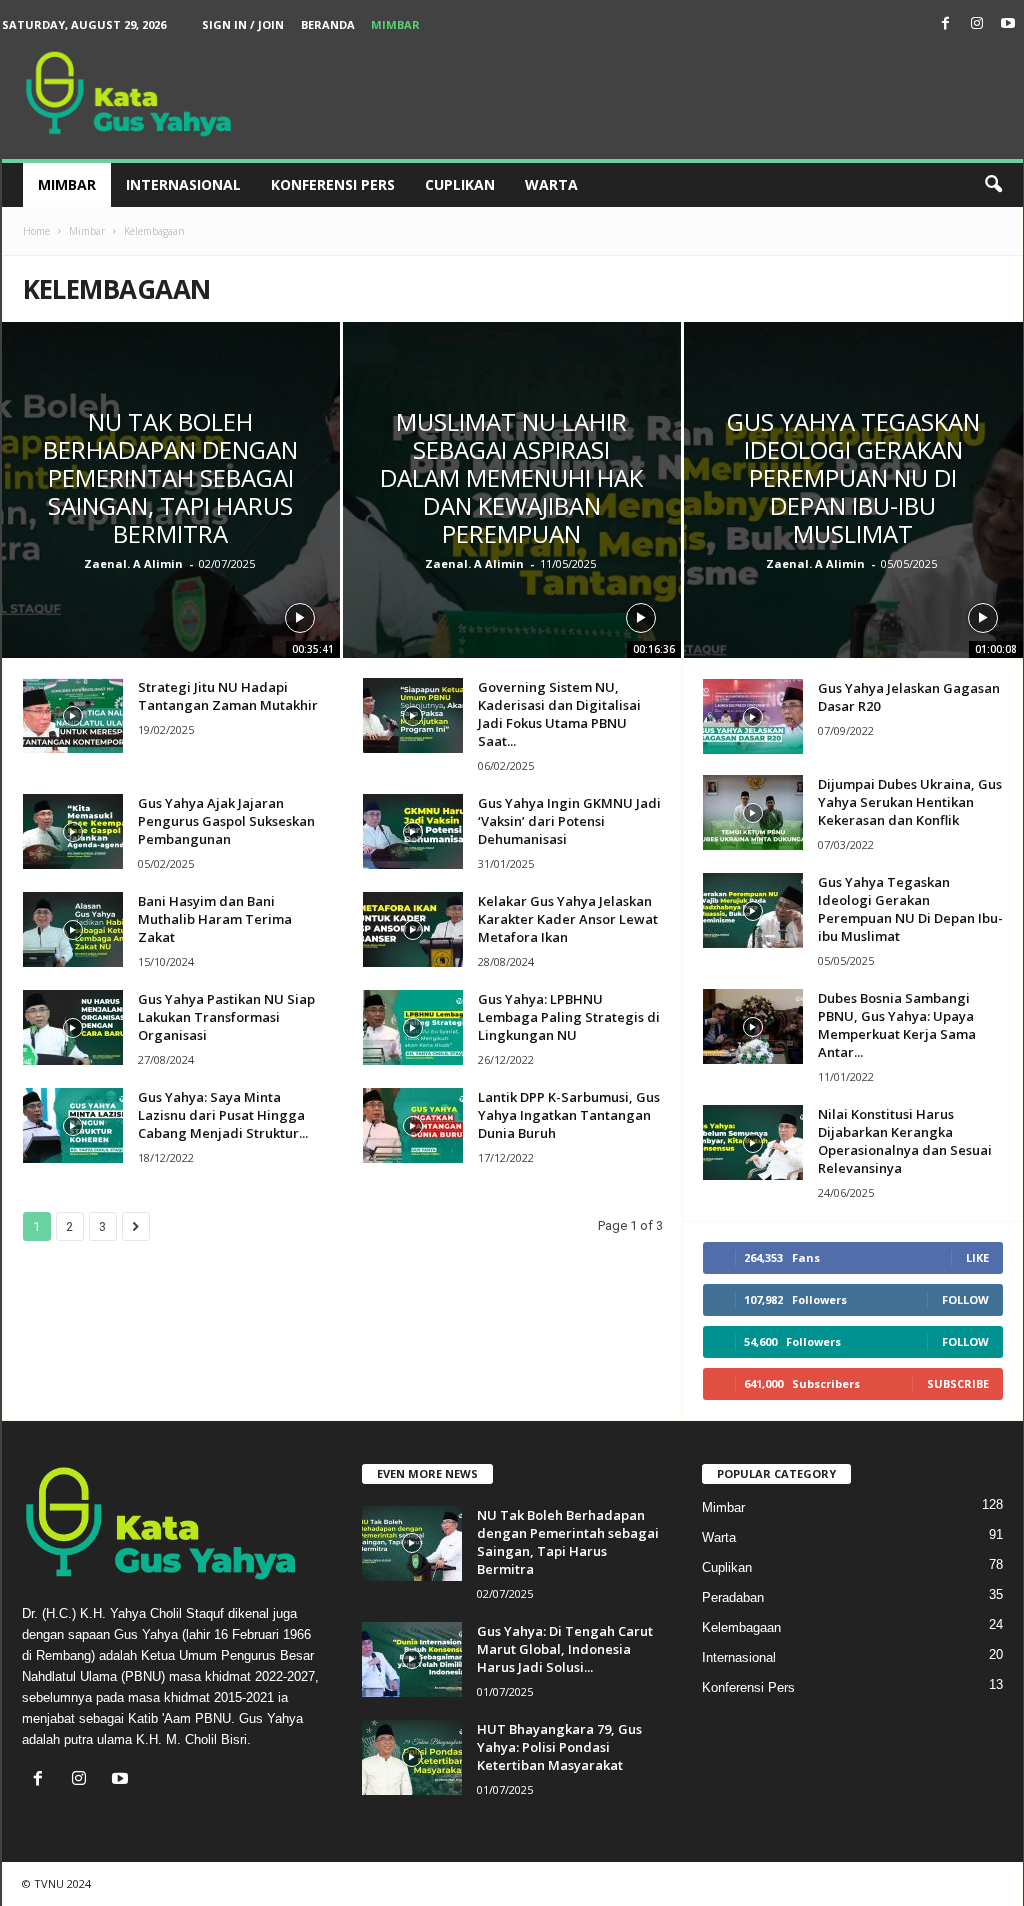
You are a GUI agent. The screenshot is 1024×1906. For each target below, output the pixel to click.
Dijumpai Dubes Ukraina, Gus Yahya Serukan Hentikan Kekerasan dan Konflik (910, 802)
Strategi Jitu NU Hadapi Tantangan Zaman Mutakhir (228, 696)
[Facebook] (946, 24)
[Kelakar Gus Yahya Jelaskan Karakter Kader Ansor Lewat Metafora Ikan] (413, 929)
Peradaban (733, 1597)
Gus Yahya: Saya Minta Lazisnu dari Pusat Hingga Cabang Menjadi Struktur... (223, 1115)
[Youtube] (1008, 24)
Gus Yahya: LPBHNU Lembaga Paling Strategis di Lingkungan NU (569, 1017)
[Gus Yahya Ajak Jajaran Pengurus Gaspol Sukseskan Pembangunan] (73, 831)
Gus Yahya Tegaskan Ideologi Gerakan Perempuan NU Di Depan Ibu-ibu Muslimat (853, 477)
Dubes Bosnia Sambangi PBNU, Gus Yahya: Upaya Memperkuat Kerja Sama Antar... (897, 1025)
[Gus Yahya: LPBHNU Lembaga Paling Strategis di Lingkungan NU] (413, 1027)
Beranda (328, 24)
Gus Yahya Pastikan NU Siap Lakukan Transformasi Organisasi (226, 1017)
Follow (965, 1299)
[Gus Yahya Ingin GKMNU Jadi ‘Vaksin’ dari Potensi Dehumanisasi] (413, 831)
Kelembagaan (741, 1627)
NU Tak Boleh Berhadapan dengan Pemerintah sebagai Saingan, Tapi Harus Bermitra (170, 477)
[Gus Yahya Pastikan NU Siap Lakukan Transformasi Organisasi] (73, 1027)
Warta (551, 184)
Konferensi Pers (333, 184)
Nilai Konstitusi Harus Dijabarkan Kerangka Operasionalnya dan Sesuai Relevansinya (905, 1141)
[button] (993, 185)
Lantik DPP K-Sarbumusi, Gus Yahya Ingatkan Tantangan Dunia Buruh (569, 1115)
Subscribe (958, 1383)
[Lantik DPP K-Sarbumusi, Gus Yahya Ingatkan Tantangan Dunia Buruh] (413, 1125)
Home (36, 231)
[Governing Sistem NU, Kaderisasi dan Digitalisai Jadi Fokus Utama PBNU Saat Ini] (413, 715)
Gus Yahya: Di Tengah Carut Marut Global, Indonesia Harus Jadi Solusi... (565, 1649)
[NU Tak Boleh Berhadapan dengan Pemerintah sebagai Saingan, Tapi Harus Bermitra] (412, 1543)
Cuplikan (460, 184)
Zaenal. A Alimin (133, 563)
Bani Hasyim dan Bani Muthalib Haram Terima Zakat (215, 919)
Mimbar (395, 24)
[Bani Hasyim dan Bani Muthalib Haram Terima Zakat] (73, 929)
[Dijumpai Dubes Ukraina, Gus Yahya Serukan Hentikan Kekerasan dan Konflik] (753, 812)
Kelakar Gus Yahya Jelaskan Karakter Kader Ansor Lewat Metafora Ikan (568, 919)
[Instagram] (977, 24)
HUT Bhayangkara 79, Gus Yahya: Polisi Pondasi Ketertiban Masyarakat (559, 1747)
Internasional (183, 184)
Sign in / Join (243, 24)
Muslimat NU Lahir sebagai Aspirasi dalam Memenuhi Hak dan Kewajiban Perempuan (511, 477)
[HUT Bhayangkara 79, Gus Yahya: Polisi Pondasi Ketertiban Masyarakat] (412, 1757)
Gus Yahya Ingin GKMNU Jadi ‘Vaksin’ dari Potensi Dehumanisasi (569, 821)
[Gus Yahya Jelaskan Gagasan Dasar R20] (753, 716)
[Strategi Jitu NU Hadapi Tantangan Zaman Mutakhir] (73, 715)
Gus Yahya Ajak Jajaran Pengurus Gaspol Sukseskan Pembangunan (226, 821)
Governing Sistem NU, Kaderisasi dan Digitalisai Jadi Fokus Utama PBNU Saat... (559, 714)
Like (977, 1257)
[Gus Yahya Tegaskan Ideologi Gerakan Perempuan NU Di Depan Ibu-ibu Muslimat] (753, 910)
